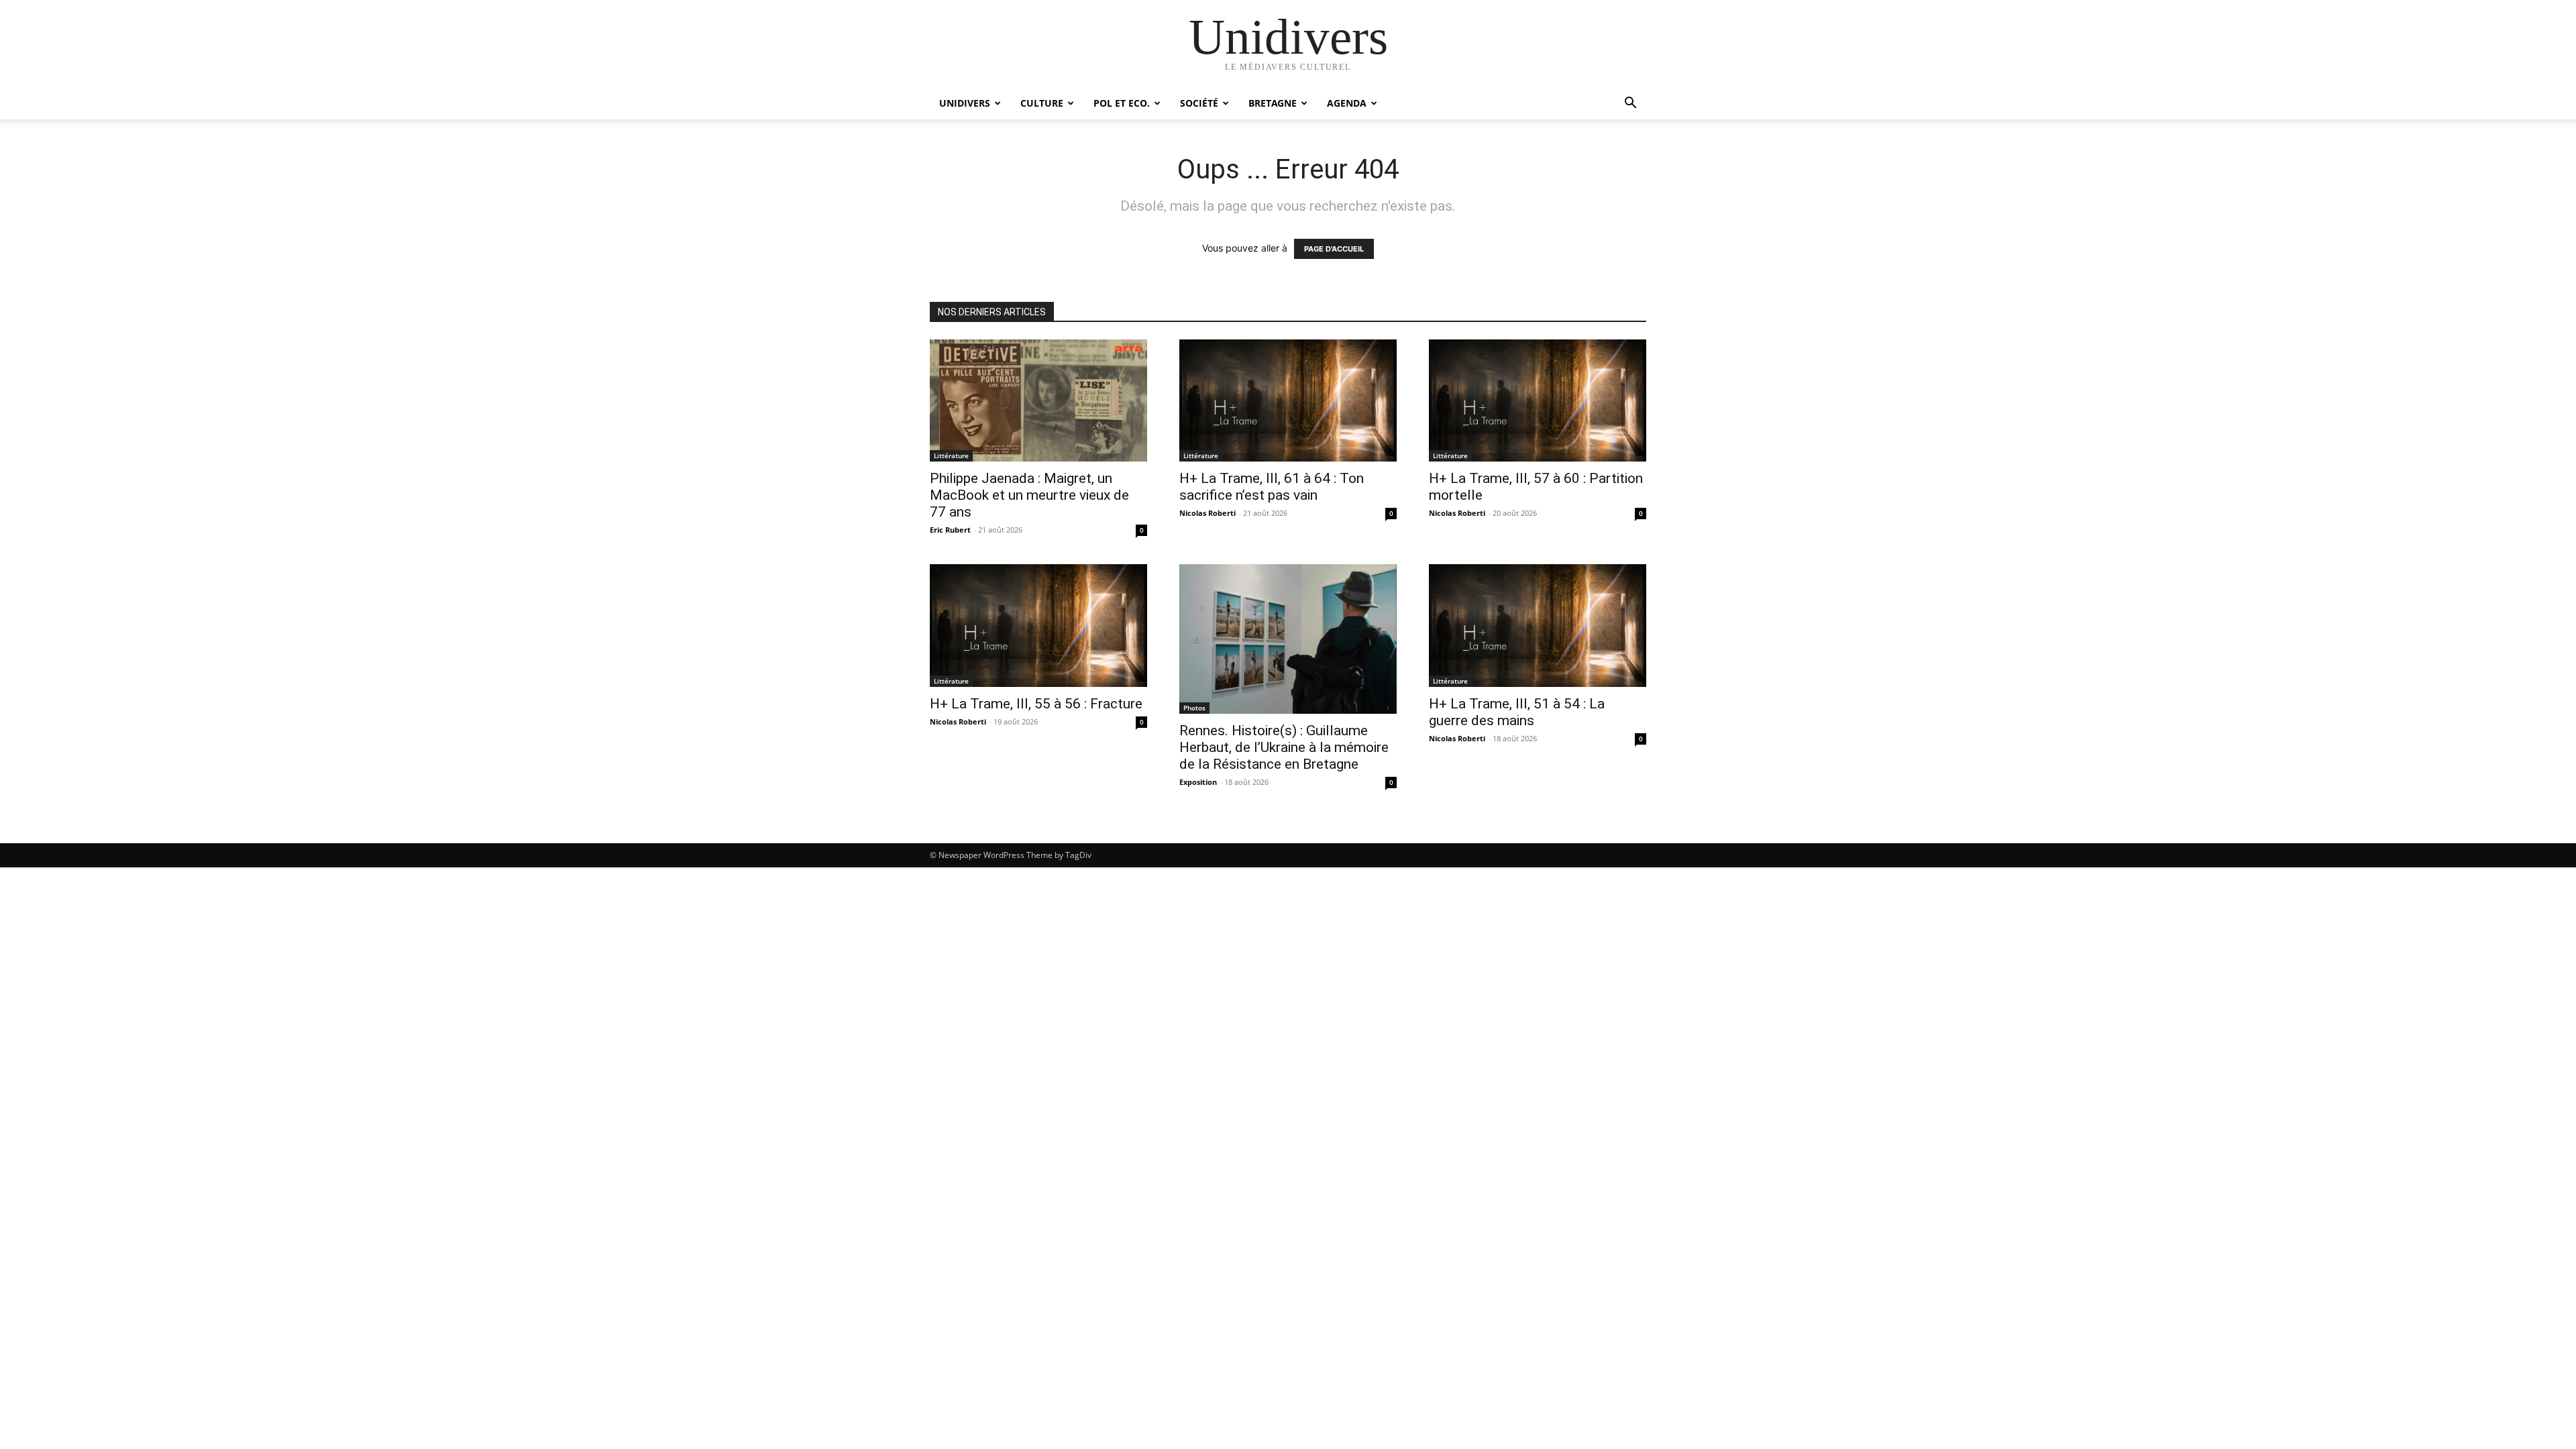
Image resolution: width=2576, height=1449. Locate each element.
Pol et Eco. (1122, 103)
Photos (1194, 708)
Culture (1042, 103)
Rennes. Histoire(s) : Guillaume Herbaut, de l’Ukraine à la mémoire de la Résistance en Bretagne (1284, 747)
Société (1199, 103)
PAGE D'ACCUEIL (1334, 249)
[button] (1630, 104)
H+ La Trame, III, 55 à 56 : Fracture (1036, 704)
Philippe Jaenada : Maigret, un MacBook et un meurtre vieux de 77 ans (1029, 495)
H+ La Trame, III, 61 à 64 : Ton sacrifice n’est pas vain (1272, 487)
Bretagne (1273, 103)
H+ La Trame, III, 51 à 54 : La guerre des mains (1517, 712)
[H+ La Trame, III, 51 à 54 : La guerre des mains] (1538, 625)
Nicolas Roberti (1207, 513)
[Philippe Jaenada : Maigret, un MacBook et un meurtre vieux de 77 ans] (1038, 400)
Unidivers (965, 103)
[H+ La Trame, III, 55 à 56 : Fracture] (1038, 625)
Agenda (1347, 103)
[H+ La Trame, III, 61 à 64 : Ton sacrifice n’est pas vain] (1288, 400)
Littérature (951, 455)
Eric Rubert (950, 530)
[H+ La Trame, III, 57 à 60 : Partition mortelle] (1538, 400)
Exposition (1198, 782)
